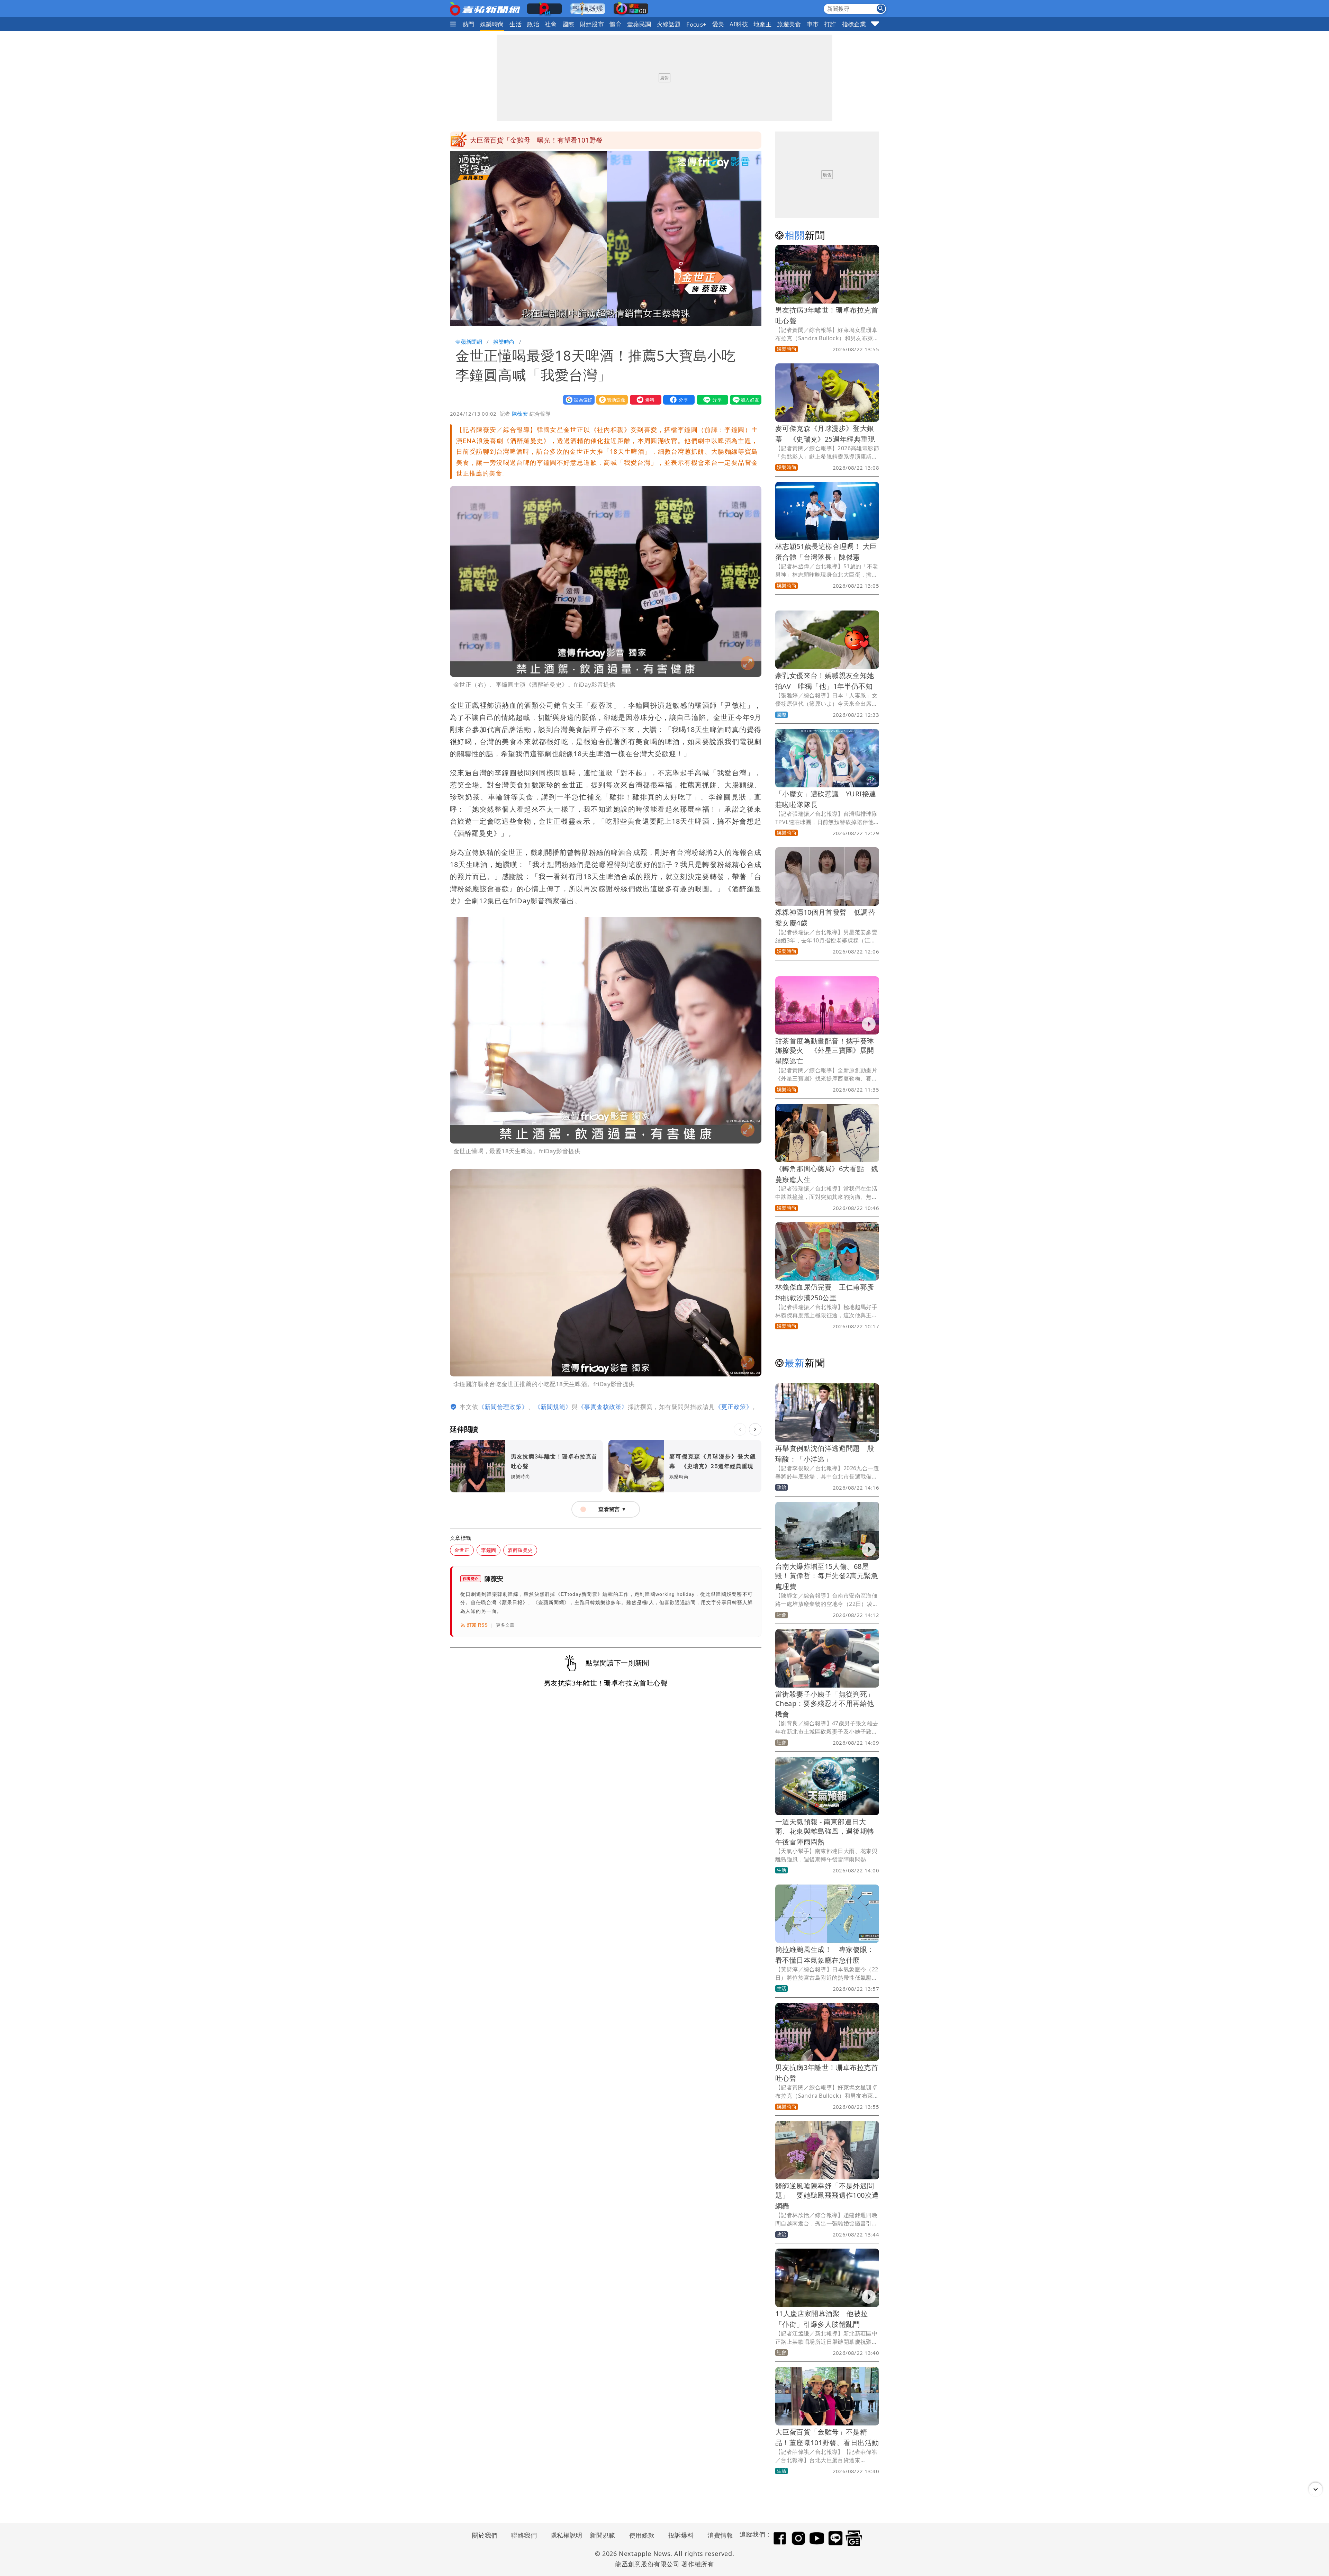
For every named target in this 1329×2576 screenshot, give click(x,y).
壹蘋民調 (639, 24)
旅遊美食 (789, 24)
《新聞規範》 (553, 1407)
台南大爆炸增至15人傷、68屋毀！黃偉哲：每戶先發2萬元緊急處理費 (827, 1576)
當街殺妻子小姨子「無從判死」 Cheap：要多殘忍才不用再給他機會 (828, 1704)
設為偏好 (577, 400)
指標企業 (854, 24)
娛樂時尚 (492, 24)
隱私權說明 (564, 2535)
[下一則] (755, 1429)
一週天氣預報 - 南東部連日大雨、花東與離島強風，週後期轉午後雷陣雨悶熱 (825, 1832)
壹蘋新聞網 (469, 342)
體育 (616, 24)
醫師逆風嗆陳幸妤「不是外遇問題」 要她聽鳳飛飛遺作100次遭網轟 (827, 2196)
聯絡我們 (524, 2535)
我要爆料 (644, 400)
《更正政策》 (734, 1407)
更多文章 (505, 1625)
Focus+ (696, 24)
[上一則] (740, 1429)
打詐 (830, 24)
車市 (813, 24)
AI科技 (739, 24)
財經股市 (592, 24)
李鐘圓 (489, 1550)
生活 (516, 24)
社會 (551, 24)
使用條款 (642, 2535)
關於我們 (485, 2535)
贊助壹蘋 (611, 400)
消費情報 (720, 2535)
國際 (568, 24)
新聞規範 (603, 2535)
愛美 (718, 24)
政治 (533, 24)
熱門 (468, 24)
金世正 (462, 1550)
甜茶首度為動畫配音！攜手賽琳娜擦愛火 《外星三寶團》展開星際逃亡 (825, 1051)
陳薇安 (520, 414)
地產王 (762, 24)
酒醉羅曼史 (520, 1550)
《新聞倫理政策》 (503, 1407)
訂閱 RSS (477, 1625)
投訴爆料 (681, 2535)
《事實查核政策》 (603, 1407)
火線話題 (669, 24)
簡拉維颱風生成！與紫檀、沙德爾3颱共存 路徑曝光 (549, 140)
